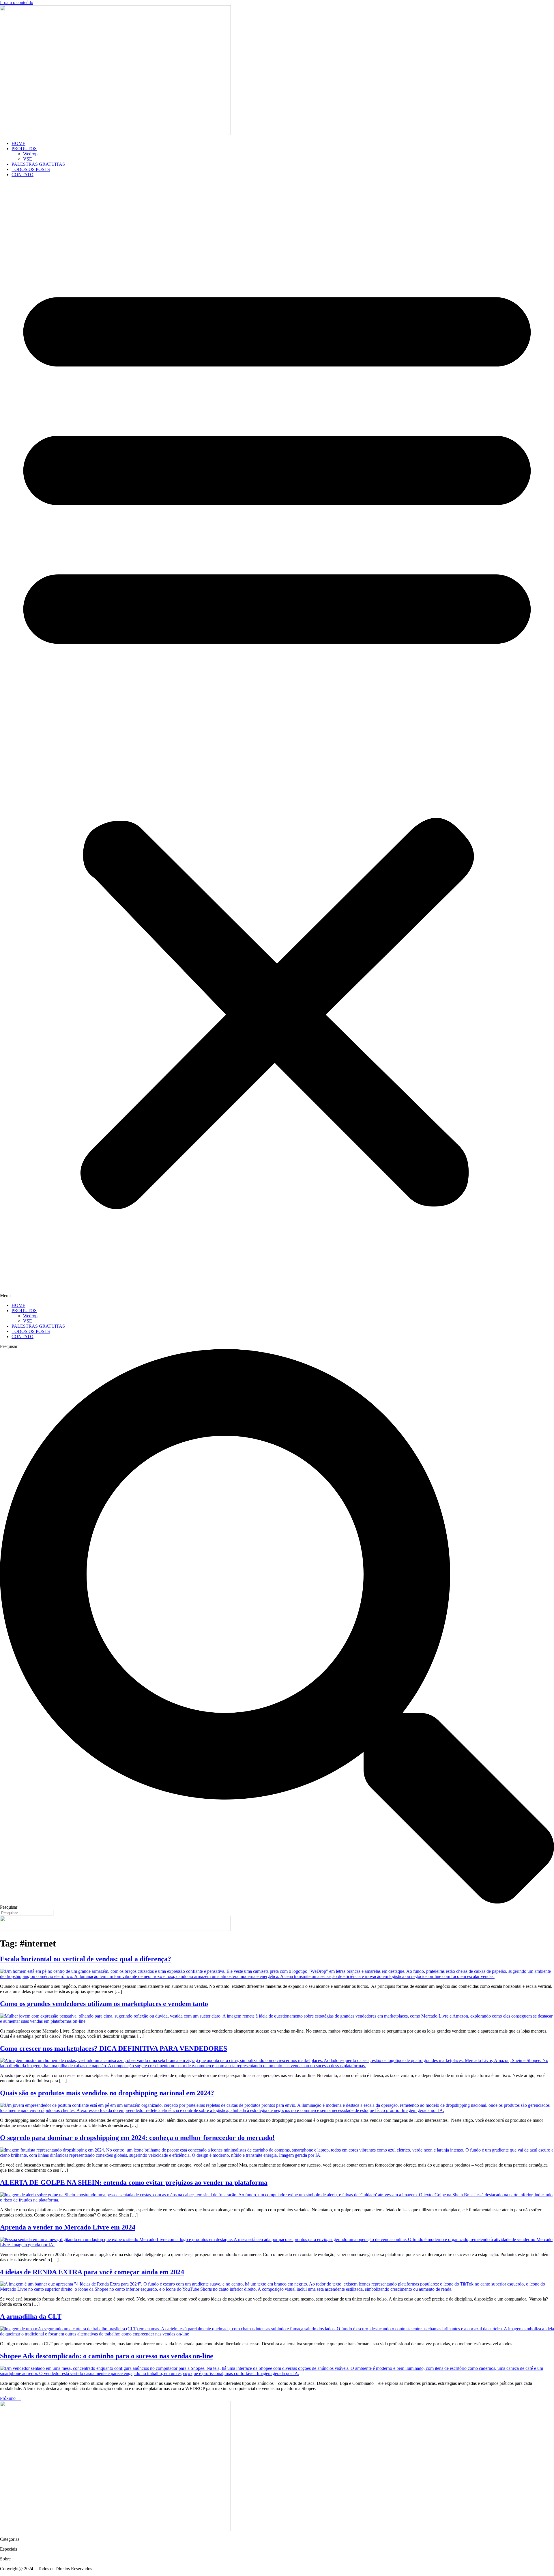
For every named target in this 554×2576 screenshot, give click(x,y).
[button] (277, 740)
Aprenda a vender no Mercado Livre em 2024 (68, 2227)
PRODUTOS (24, 149)
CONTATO (23, 175)
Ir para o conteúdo (17, 2)
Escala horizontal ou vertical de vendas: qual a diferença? (86, 1959)
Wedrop (30, 154)
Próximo (11, 2398)
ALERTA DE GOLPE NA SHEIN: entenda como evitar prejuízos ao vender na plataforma (134, 2182)
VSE (28, 159)
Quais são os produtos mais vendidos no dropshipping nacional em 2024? (107, 2093)
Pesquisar (9, 1346)
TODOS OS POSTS (31, 169)
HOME (18, 143)
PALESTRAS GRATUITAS (38, 164)
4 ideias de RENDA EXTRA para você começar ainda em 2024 (92, 2272)
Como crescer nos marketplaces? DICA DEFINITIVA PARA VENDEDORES (114, 2048)
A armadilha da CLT (31, 2316)
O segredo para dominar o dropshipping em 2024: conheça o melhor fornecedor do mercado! (137, 2138)
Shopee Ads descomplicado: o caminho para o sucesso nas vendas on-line (107, 2356)
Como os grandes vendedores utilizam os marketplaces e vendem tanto (104, 2004)
